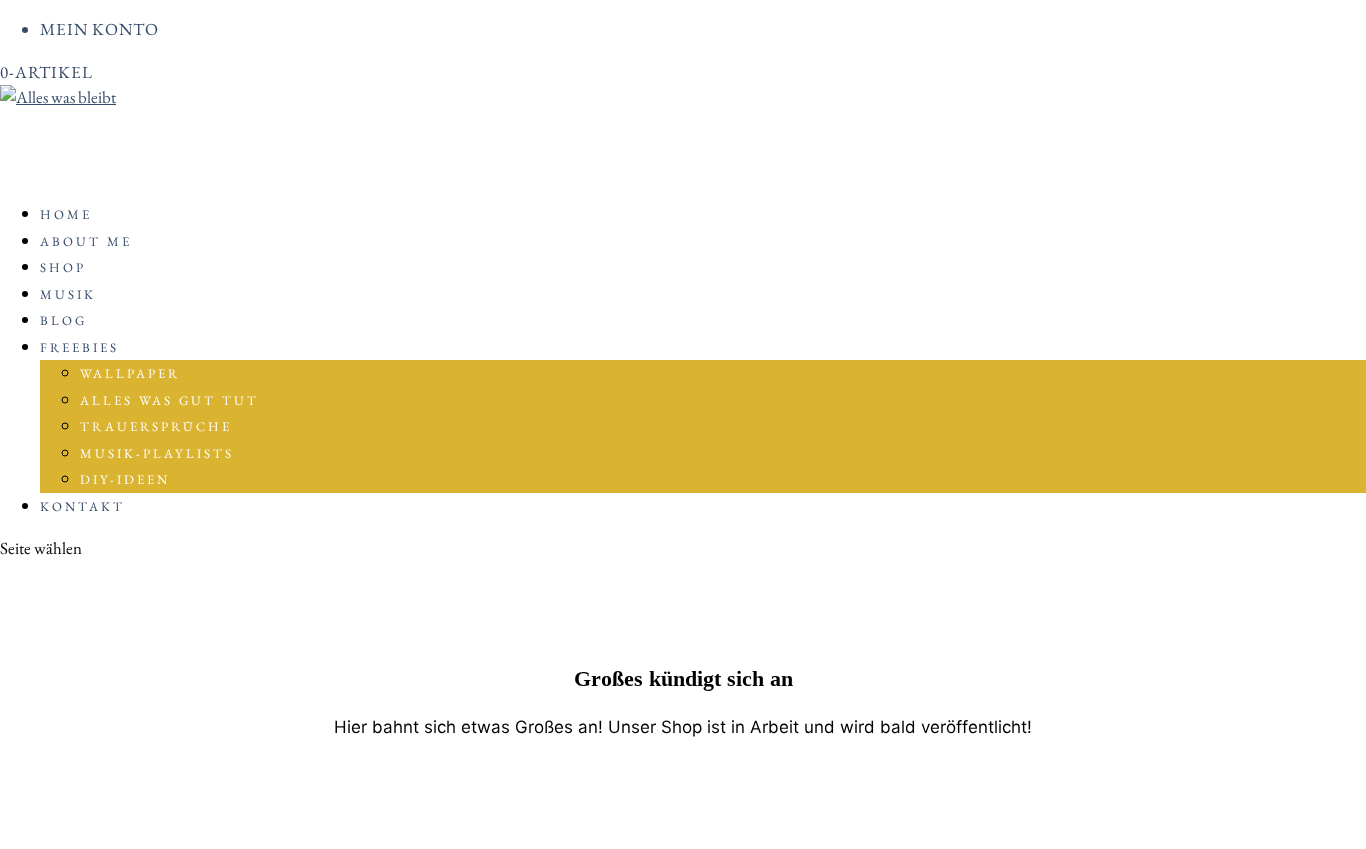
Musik (68, 294)
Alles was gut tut (169, 400)
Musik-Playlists (157, 453)
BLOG (63, 320)
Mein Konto (99, 29)
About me (86, 241)
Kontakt (82, 506)
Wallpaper (130, 373)
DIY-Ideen (125, 479)
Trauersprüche (156, 426)
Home (66, 214)
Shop (63, 267)
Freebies (79, 347)
